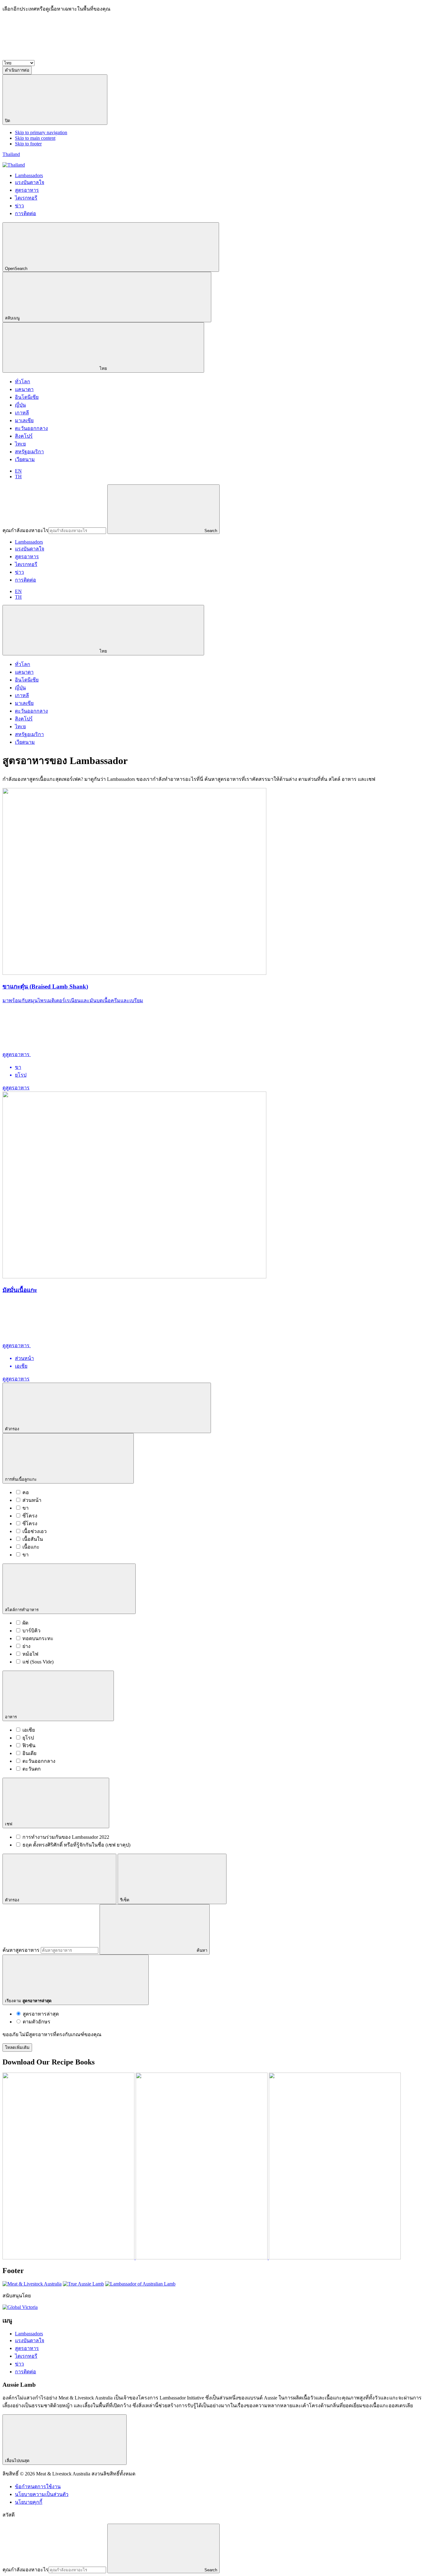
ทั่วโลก (23, 382)
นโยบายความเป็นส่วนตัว (42, 2494)
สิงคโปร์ (24, 436)
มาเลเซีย (24, 420)
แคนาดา (24, 389)
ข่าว (19, 572)
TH (18, 477)
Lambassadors (29, 542)
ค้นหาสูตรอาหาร (21, 1950)
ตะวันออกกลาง (31, 428)
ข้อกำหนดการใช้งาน (38, 2486)
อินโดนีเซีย (27, 397)
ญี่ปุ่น (20, 405)
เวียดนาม (25, 459)
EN (18, 471)
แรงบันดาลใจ (30, 549)
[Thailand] (14, 165)
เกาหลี (22, 413)
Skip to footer (28, 144)
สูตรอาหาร (27, 557)
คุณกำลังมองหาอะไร (26, 530)
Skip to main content (35, 138)
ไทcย (20, 444)
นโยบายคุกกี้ (29, 2502)
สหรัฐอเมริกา (29, 452)
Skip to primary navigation (41, 132)
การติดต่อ (26, 580)
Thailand (11, 154)
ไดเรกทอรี (26, 564)
